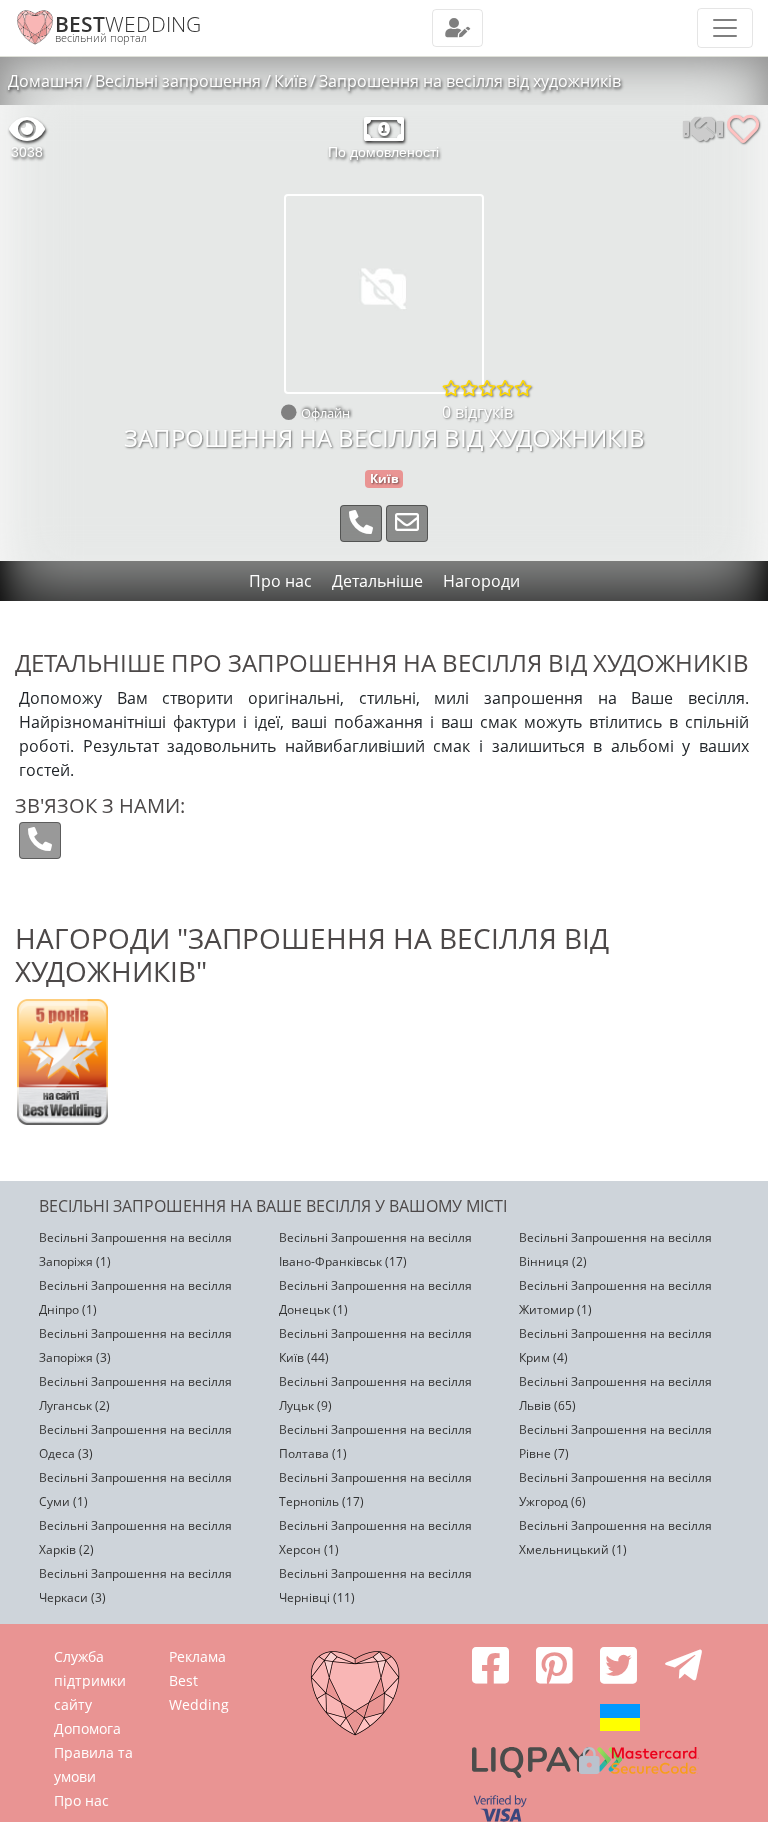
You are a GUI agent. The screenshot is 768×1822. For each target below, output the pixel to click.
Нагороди (481, 581)
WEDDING (128, 24)
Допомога (87, 1728)
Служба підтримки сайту (90, 1680)
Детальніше (377, 581)
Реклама (197, 1656)
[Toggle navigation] (457, 28)
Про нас (81, 1800)
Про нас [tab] (280, 581)
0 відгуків (477, 412)
